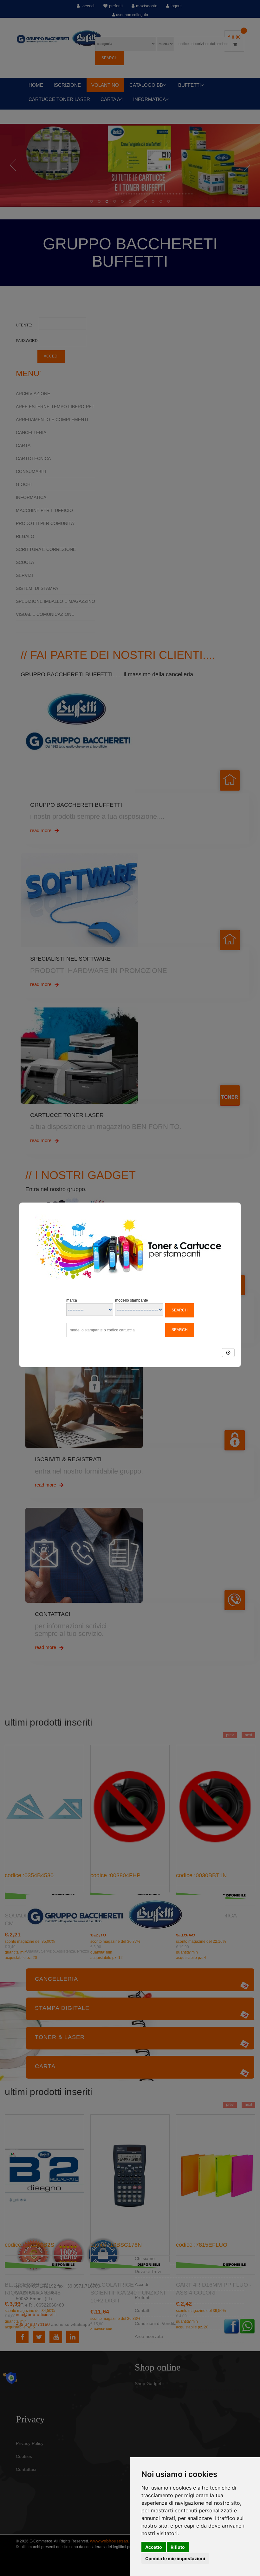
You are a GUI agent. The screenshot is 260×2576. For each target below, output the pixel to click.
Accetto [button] (154, 2547)
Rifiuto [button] (178, 2547)
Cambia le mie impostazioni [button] (175, 2558)
